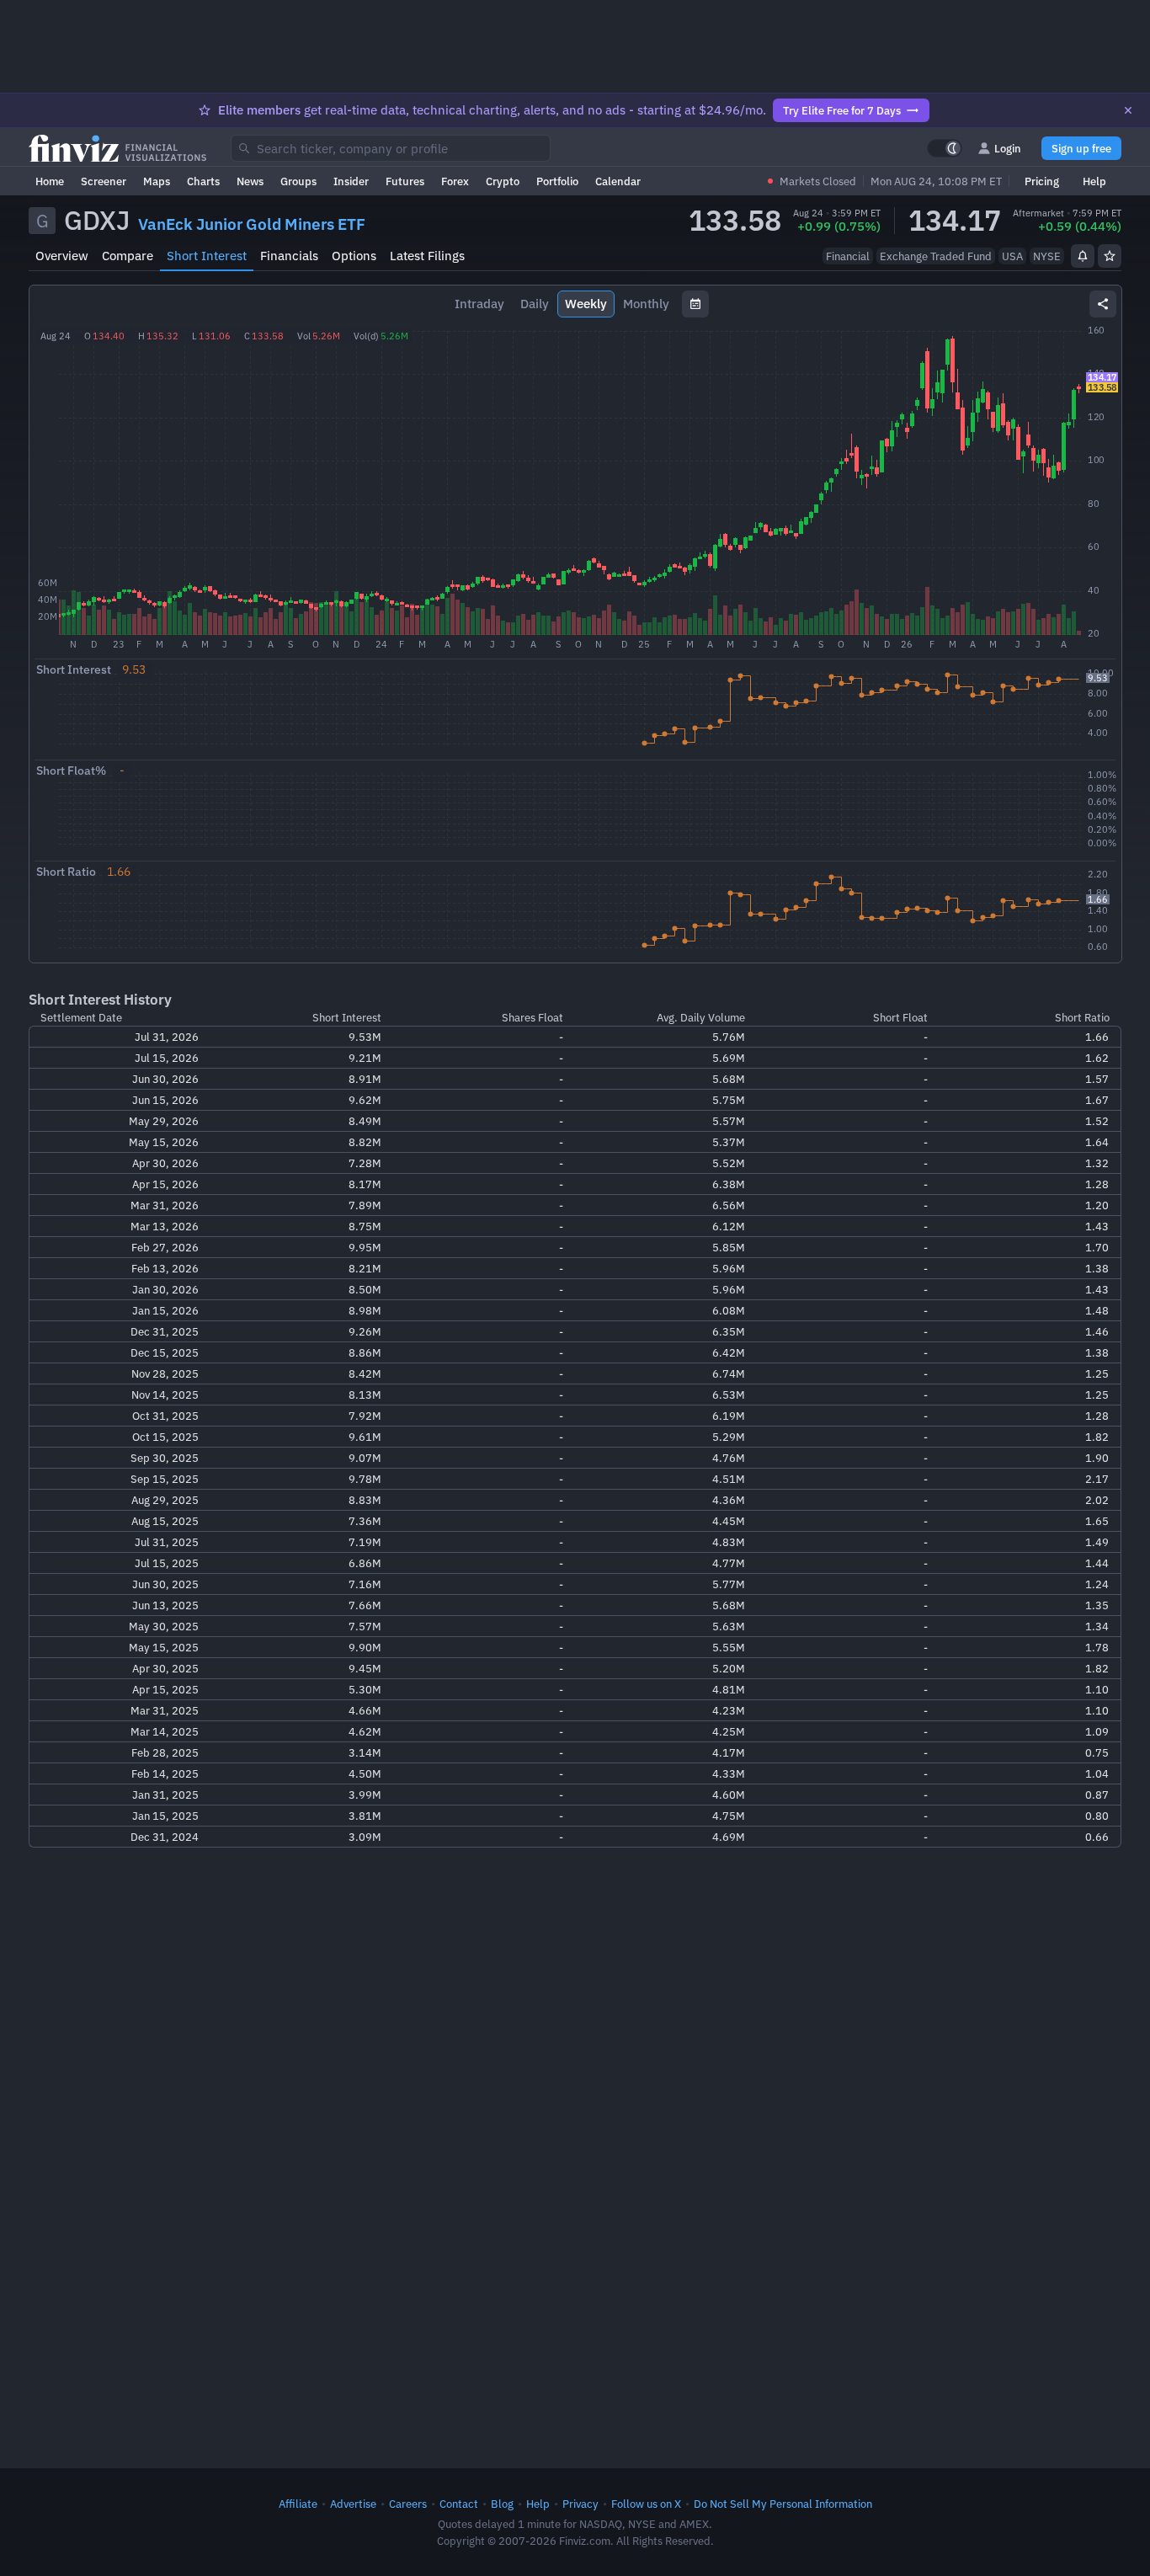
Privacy (580, 2504)
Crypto (503, 181)
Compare (128, 256)
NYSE (1047, 256)
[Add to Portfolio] (1110, 256)
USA (1012, 256)
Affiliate (298, 2504)
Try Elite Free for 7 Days (842, 110)
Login (1008, 148)
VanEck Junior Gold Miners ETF (252, 224)
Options (354, 256)
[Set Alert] (1083, 256)
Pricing (1042, 181)
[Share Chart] (1103, 304)
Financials (289, 256)
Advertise (353, 2504)
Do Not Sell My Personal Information (783, 2504)
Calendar (618, 181)
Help (1094, 181)
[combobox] (391, 148)
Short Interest (207, 256)
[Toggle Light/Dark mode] (945, 148)
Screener (104, 181)
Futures (405, 181)
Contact (459, 2504)
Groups (298, 181)
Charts (203, 181)
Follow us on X (646, 2504)
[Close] (1128, 110)
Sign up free (1081, 148)
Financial (848, 256)
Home (50, 181)
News (250, 181)
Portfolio (557, 181)
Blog (502, 2504)
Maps (157, 181)
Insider (351, 181)
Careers (408, 2504)
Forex (455, 181)
